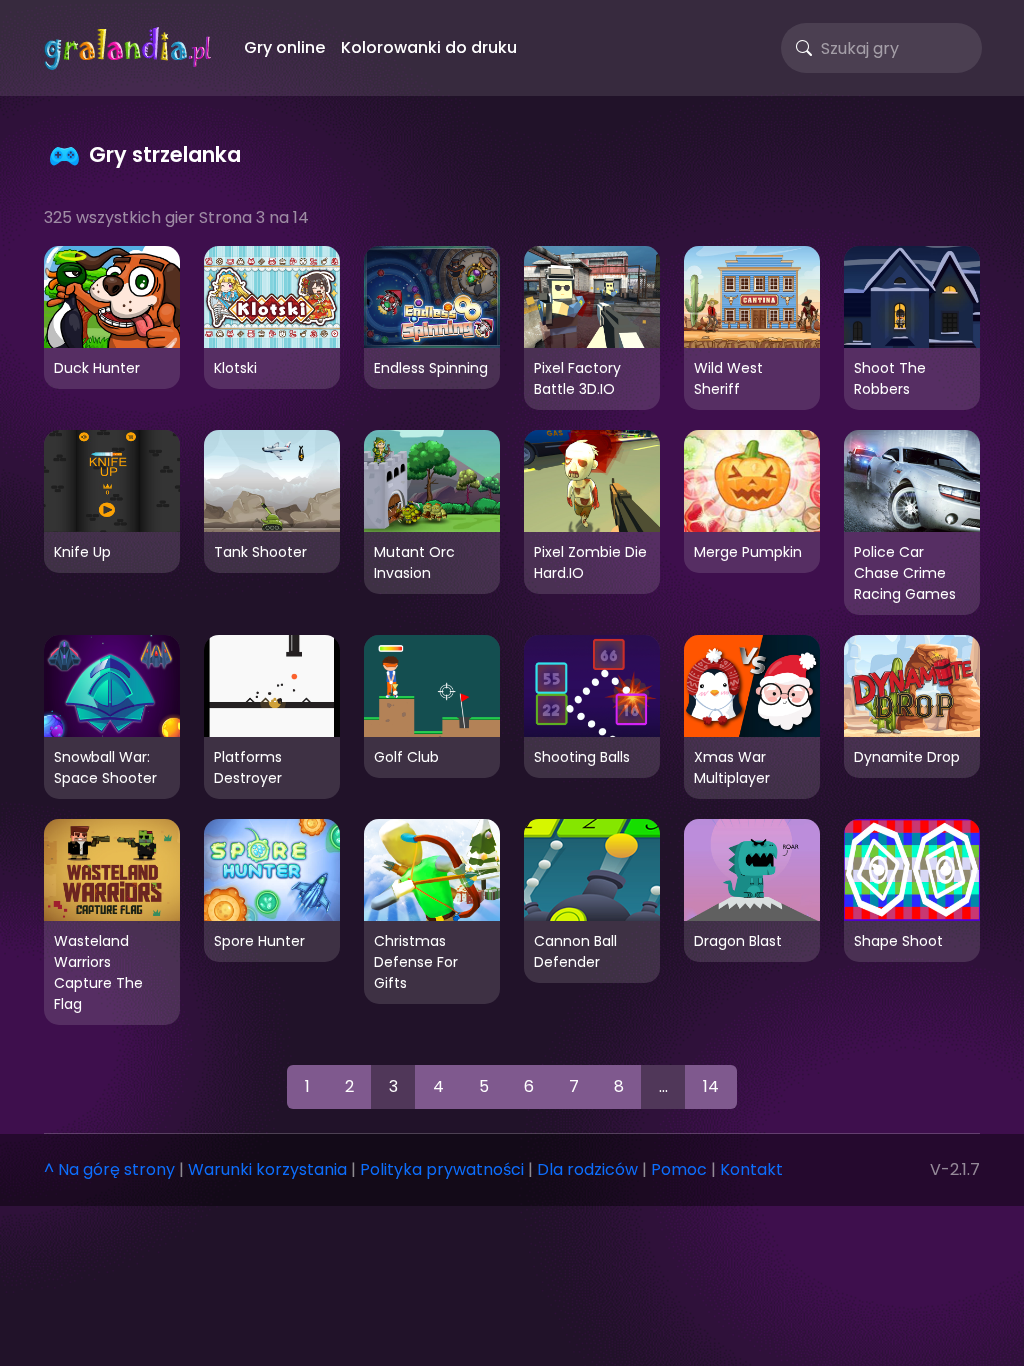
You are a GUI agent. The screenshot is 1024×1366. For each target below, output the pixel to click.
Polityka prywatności (442, 1169)
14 (711, 1086)
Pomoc (679, 1169)
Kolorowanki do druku (429, 47)
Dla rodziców (587, 1169)
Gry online (284, 47)
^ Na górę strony (109, 1169)
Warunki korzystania (267, 1169)
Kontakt (751, 1169)
